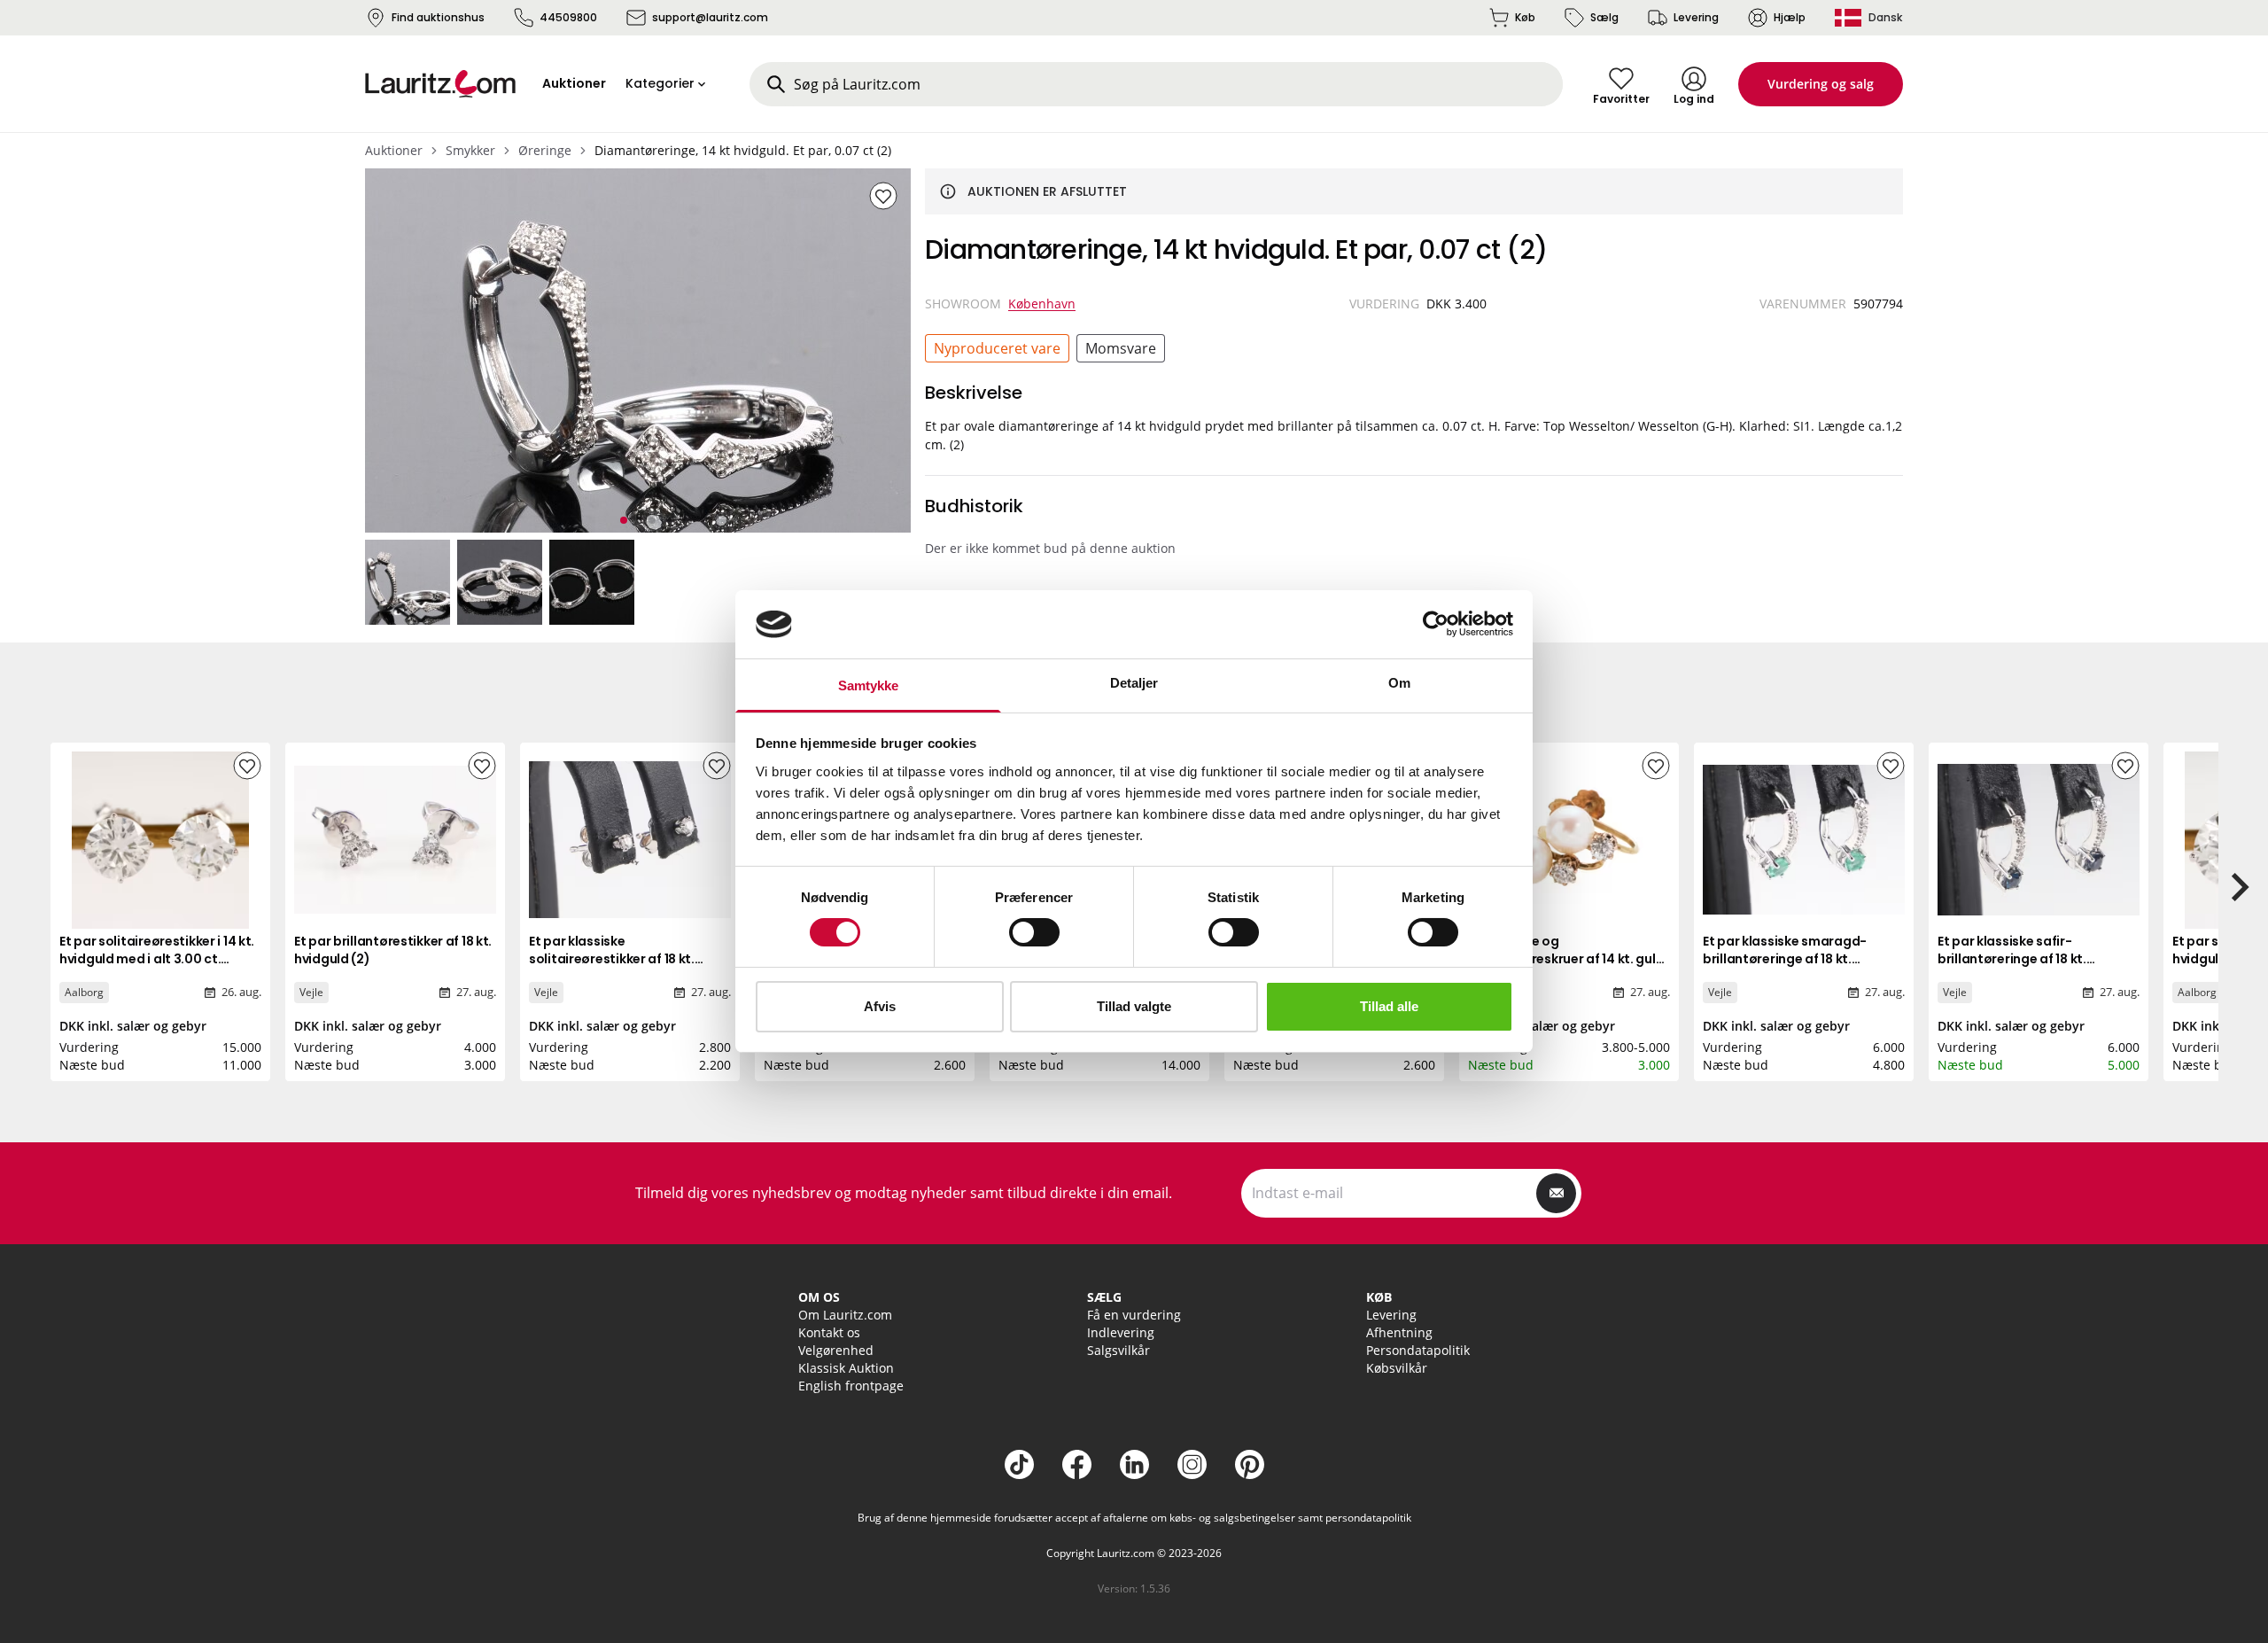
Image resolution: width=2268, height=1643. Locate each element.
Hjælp (1790, 17)
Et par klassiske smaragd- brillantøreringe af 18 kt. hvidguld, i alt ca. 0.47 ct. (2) (1791, 959)
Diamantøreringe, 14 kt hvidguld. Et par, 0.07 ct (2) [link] (743, 150)
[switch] (1034, 932)
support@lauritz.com (710, 17)
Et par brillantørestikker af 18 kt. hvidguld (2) (393, 950)
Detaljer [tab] (1134, 683)
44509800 (568, 17)
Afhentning (1399, 1332)
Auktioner (394, 150)
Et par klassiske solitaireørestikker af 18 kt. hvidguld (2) (612, 959)
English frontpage (851, 1386)
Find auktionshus (438, 17)
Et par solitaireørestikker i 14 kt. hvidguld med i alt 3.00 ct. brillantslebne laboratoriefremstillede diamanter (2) (157, 977)
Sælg (1604, 17)
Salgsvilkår (1118, 1350)
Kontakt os (829, 1332)
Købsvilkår (1397, 1368)
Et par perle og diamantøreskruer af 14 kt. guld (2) (1566, 959)
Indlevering (1121, 1332)
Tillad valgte (1134, 1006)
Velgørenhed (836, 1350)
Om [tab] (1399, 683)
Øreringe (545, 150)
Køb (1525, 17)
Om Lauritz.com (845, 1315)
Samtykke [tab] (869, 685)
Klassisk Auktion (846, 1368)
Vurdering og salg (1821, 84)
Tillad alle (1389, 1006)
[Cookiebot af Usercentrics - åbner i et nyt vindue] (1436, 624)
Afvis (880, 1006)
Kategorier (660, 83)
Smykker (470, 150)
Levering (1696, 17)
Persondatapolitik (1418, 1350)
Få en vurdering (1134, 1315)
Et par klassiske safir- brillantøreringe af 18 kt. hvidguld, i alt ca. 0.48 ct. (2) (2026, 959)
